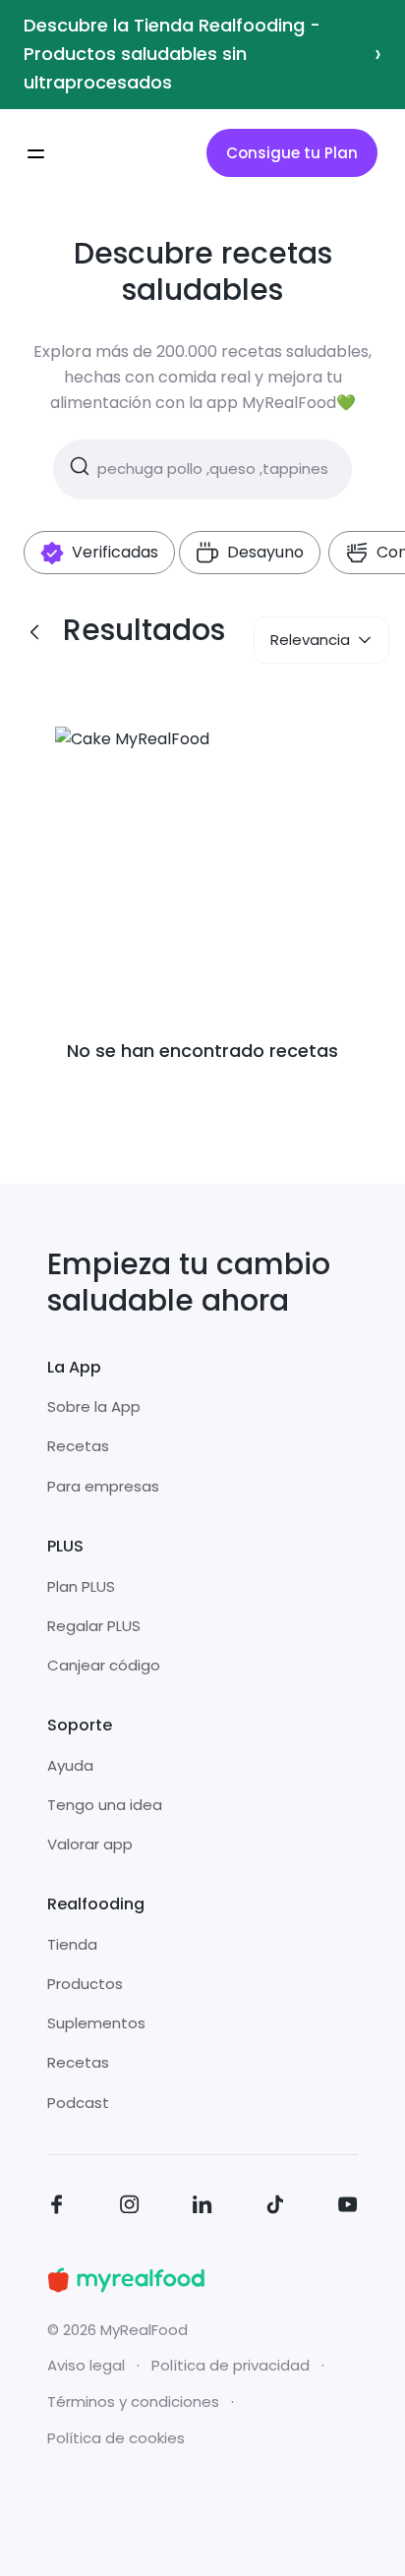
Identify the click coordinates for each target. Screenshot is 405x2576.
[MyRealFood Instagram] (130, 2208)
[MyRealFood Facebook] (57, 2208)
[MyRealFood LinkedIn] (202, 2208)
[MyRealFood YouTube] (348, 2208)
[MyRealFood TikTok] (275, 2208)
